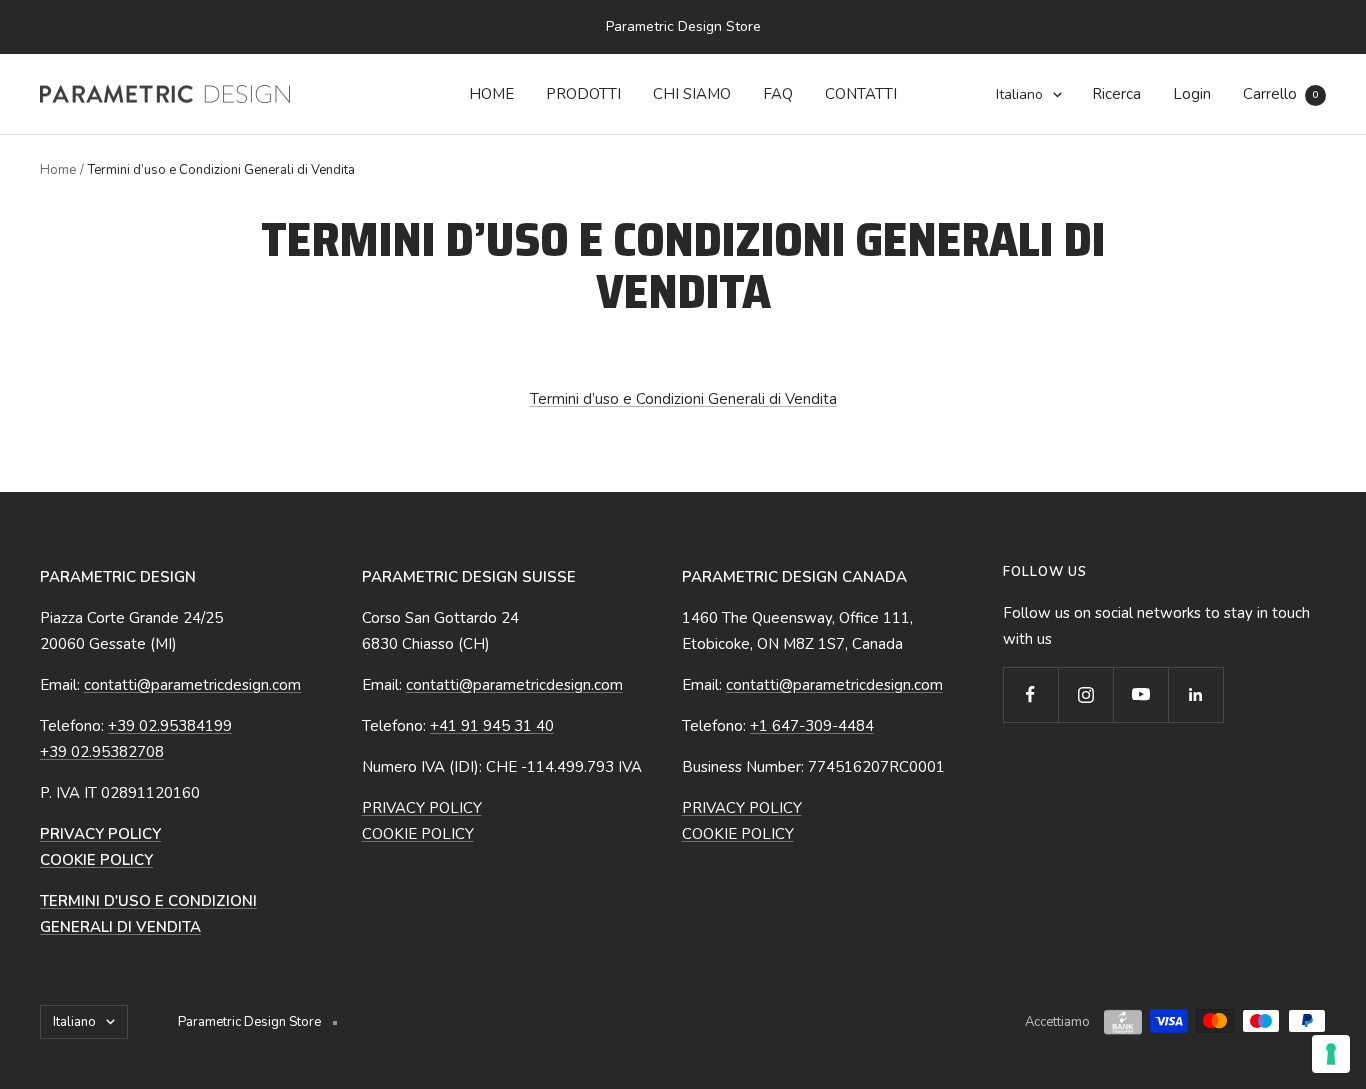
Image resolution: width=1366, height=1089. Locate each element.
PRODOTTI (583, 94)
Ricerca (1116, 94)
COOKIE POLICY (418, 834)
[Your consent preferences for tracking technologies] (1331, 1054)
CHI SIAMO (692, 94)
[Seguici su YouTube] (1140, 694)
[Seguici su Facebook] (1030, 694)
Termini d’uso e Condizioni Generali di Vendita (683, 399)
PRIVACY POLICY (422, 808)
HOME (491, 94)
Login (1192, 94)
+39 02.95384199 (170, 726)
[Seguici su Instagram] (1085, 694)
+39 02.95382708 (102, 752)
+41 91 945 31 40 (492, 726)
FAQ (778, 94)
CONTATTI (861, 94)
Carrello (1280, 94)
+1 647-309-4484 (812, 726)
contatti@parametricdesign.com (192, 685)
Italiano (1019, 94)
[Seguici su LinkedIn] (1195, 694)
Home (58, 170)
